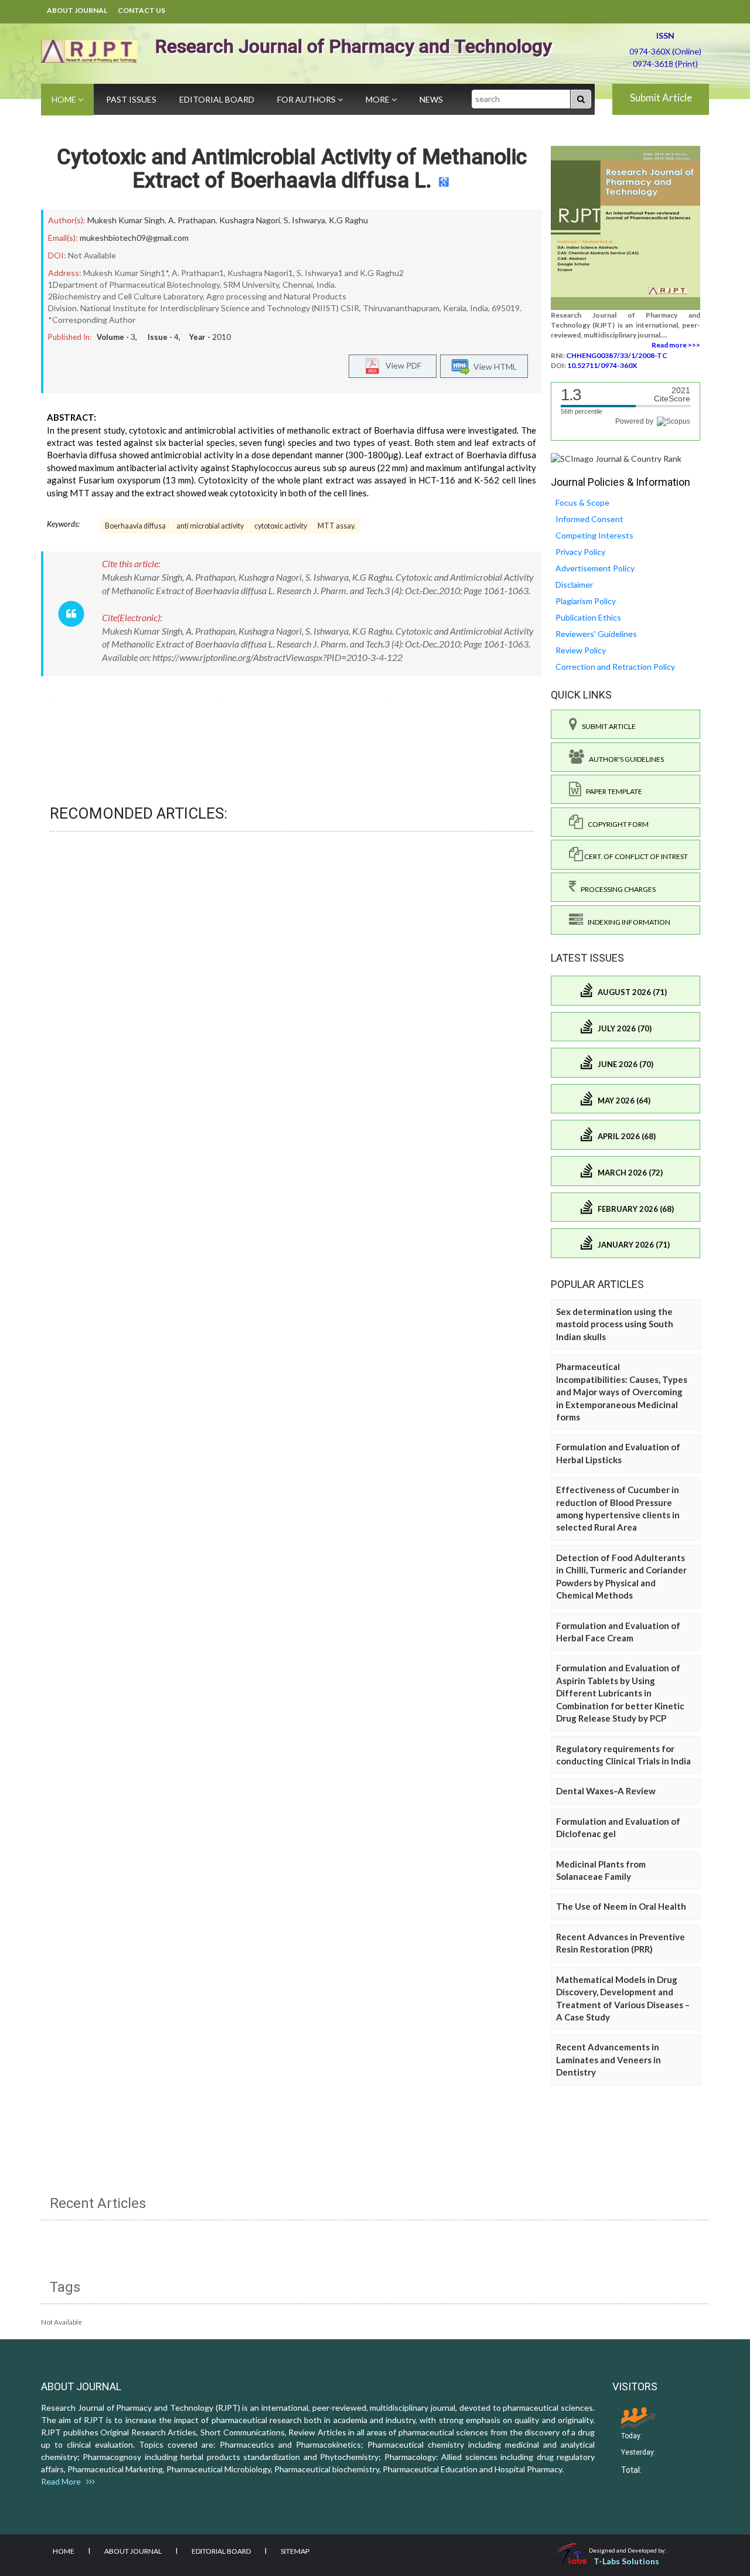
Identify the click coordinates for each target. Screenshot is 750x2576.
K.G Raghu (348, 220)
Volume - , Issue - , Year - (164, 337)
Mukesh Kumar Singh (126, 220)
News (431, 99)
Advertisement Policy (595, 568)
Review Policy (581, 650)
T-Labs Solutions (626, 2561)
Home (65, 99)
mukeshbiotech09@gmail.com (134, 238)
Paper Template (612, 791)
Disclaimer (574, 585)
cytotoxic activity (281, 526)
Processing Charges (616, 889)
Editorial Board (217, 99)
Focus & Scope (582, 502)
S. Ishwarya (304, 220)
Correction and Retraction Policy (615, 667)
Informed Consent (589, 519)
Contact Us (142, 10)
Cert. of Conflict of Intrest (635, 856)
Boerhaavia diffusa (135, 526)
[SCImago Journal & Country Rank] (616, 458)
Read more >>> (676, 345)
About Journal (77, 10)
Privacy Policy (580, 552)
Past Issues (131, 99)
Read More (64, 2481)
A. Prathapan (192, 220)
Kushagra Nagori (250, 220)
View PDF (401, 365)
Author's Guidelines (624, 759)
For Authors (307, 99)
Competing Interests (594, 535)
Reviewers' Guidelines (596, 634)
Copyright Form (616, 824)
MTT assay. (337, 526)
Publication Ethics (588, 617)
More (379, 99)
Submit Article (661, 98)
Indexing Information (627, 922)
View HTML (493, 366)
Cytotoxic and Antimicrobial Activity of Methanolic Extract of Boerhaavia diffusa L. (292, 169)
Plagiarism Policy (586, 601)
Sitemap (295, 2551)
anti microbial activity (210, 526)
